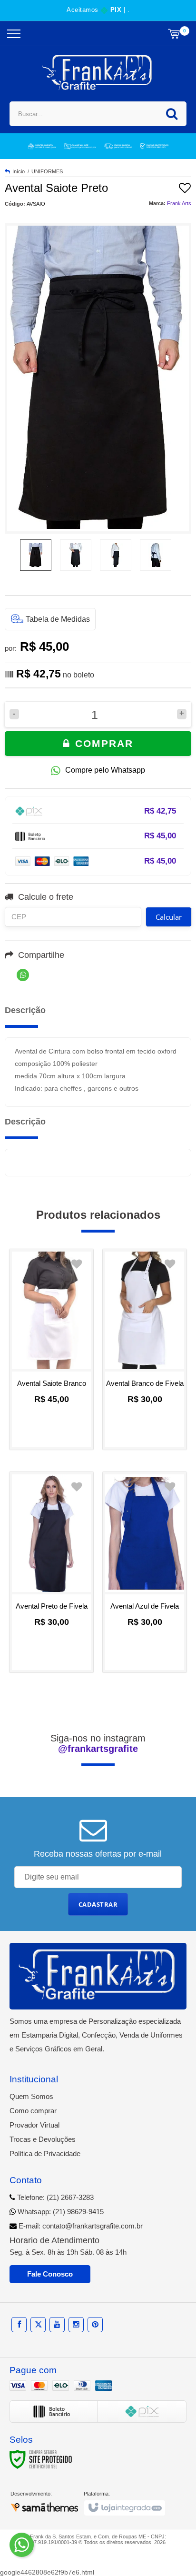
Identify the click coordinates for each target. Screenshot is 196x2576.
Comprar (102, 743)
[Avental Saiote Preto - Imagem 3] (116, 555)
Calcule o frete (46, 897)
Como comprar (33, 2111)
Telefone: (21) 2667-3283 (54, 2197)
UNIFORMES (47, 171)
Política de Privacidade (45, 2153)
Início (19, 171)
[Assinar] (98, 1904)
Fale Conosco (50, 2274)
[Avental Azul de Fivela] (145, 1572)
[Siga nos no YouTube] (57, 2324)
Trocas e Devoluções (43, 2139)
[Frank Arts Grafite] (98, 73)
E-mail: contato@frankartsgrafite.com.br (80, 2226)
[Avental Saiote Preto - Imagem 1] (36, 555)
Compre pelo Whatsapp (105, 770)
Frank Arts (179, 203)
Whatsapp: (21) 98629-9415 (60, 2212)
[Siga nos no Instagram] (76, 2324)
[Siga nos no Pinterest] (95, 2324)
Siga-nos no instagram (98, 1743)
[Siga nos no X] (38, 2324)
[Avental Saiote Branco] (51, 1349)
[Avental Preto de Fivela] (51, 1572)
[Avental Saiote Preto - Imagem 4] (156, 555)
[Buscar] (172, 114)
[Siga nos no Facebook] (19, 2324)
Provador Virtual (34, 2125)
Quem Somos (31, 2096)
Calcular (169, 917)
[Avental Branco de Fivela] (145, 1349)
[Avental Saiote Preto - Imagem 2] (76, 555)
